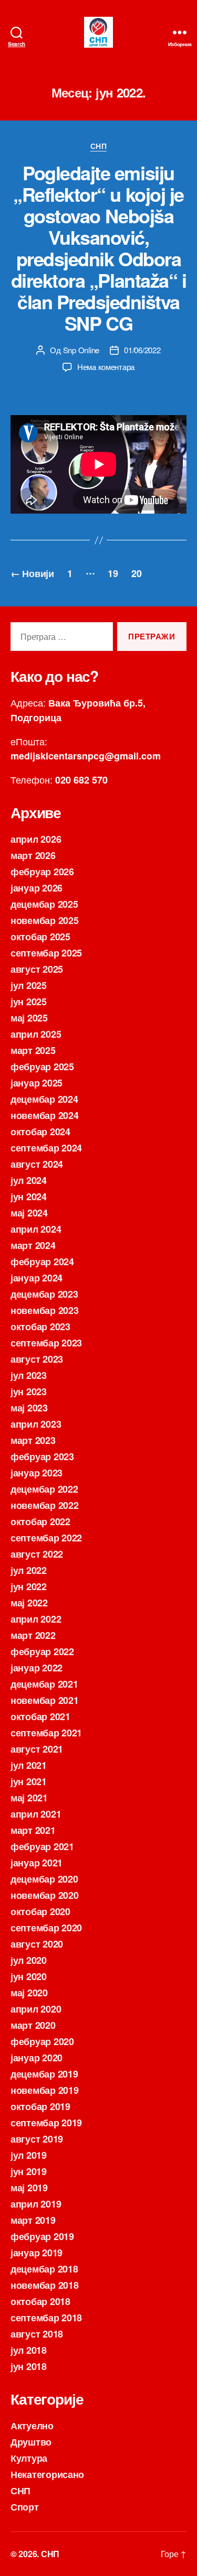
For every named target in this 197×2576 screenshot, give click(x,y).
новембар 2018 (45, 2285)
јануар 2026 (37, 888)
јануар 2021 (37, 1863)
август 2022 (37, 1554)
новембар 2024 (45, 1115)
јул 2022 (29, 1570)
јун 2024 (29, 1197)
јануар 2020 (37, 2058)
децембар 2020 (44, 1879)
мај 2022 (29, 1603)
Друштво (31, 2442)
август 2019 (37, 2139)
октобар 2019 (40, 2106)
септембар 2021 (46, 1733)
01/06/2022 (142, 350)
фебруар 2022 (42, 1651)
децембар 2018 (44, 2269)
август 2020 (37, 1944)
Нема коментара (106, 367)
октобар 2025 (40, 937)
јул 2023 (29, 1375)
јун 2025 (29, 1002)
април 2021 (36, 1814)
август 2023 (37, 1359)
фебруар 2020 (42, 2041)
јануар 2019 (37, 2253)
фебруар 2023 (42, 1457)
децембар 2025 (44, 904)
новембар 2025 (45, 920)
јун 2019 (29, 2171)
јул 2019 (29, 2155)
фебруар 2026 (42, 872)
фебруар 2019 (42, 2236)
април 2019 (36, 2204)
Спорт (25, 2507)
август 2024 (37, 1164)
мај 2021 (29, 1798)
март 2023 (33, 1440)
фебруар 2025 (42, 1067)
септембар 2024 (46, 1148)
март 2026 (33, 855)
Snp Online (81, 350)
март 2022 (33, 1635)
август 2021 (37, 1749)
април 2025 (36, 1034)
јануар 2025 (37, 1083)
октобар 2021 (40, 1716)
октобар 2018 (40, 2301)
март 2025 (33, 1050)
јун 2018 (29, 2366)
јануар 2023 (37, 1473)
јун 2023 (29, 1392)
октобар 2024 (40, 1132)
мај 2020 (29, 1993)
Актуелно (32, 2426)
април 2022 (36, 1619)
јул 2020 (29, 1960)
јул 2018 (29, 2350)
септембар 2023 (46, 1343)
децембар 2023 (44, 1294)
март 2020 (33, 2025)
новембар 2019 (45, 2090)
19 (113, 573)
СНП (99, 146)
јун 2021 (29, 1781)
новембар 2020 (45, 1895)
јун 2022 (29, 1586)
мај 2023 (29, 1408)
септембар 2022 (46, 1538)
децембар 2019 (44, 2074)
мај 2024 (29, 1213)
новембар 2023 (45, 1310)
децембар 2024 (44, 1099)
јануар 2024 (37, 1278)
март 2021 (33, 1830)
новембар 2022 (45, 1505)
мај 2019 (29, 2188)
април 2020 (36, 2009)
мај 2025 (29, 1018)
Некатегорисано (47, 2474)
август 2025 (37, 969)
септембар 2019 (46, 2123)
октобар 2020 (40, 1911)
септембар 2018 (46, 2318)
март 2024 (33, 1245)
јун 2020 (29, 1976)
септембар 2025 (46, 953)
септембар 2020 (46, 1928)
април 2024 (36, 1229)
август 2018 (37, 2334)
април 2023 (36, 1424)
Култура (29, 2458)
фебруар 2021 (42, 1846)
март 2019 (33, 2220)
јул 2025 (29, 985)
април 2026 (36, 839)
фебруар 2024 (42, 1262)
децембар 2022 (44, 1489)
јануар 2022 (37, 1668)
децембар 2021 (44, 1684)
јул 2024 (29, 1180)
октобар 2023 (40, 1327)
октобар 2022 (40, 1521)
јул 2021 (29, 1765)
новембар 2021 (45, 1700)
